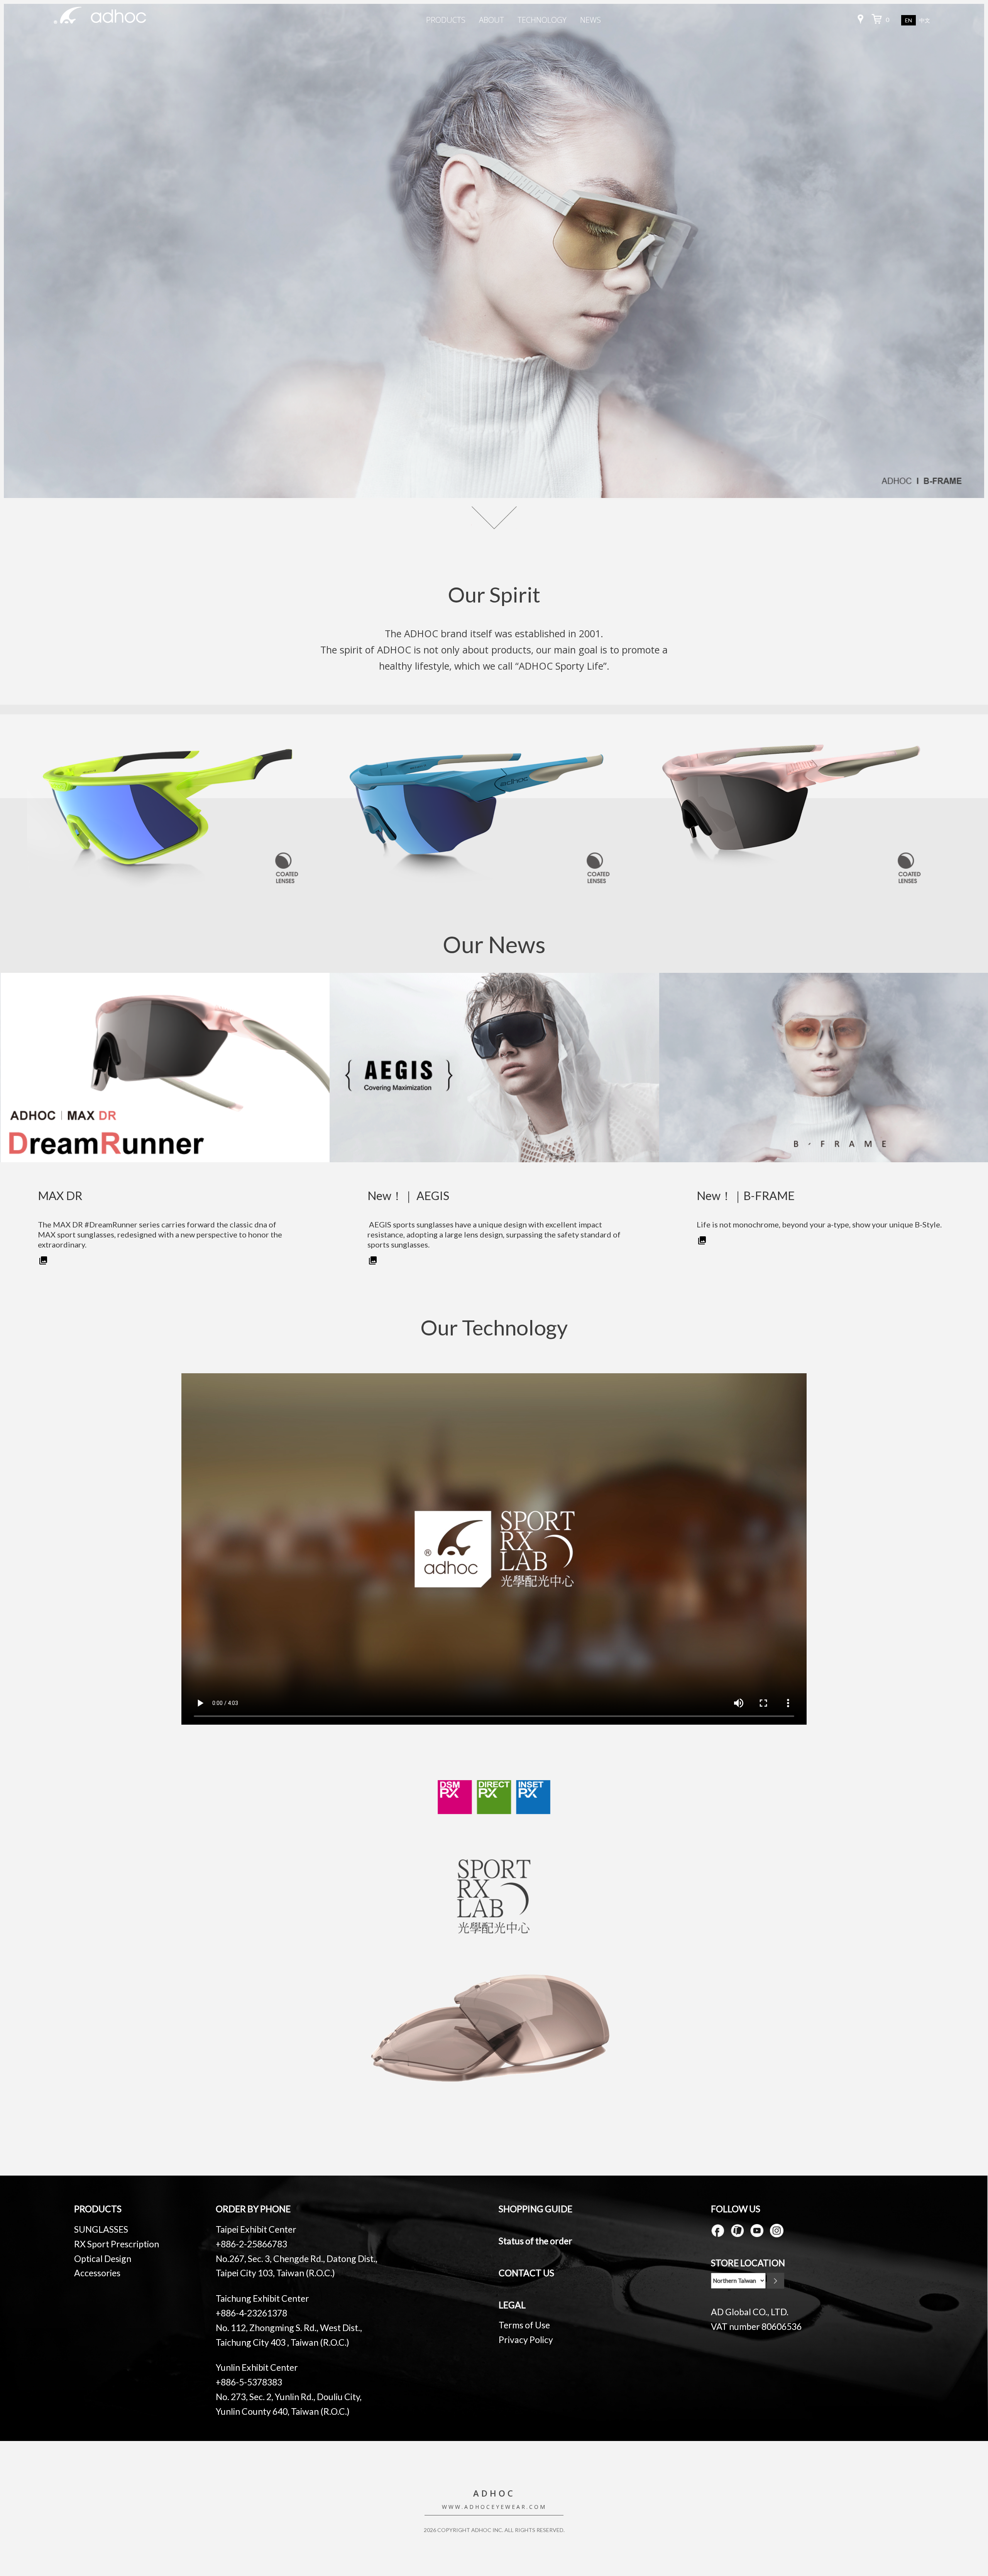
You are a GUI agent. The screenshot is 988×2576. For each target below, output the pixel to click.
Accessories (97, 2273)
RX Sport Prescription (117, 2244)
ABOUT (491, 20)
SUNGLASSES (101, 2229)
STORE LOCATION (748, 2263)
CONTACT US (526, 2273)
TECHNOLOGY (542, 20)
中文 (925, 21)
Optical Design (103, 2259)
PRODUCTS (446, 20)
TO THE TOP (953, 2513)
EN (908, 20)
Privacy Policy (526, 2340)
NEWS (590, 20)
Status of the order (535, 2241)
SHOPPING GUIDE (535, 2209)
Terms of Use (524, 2325)
